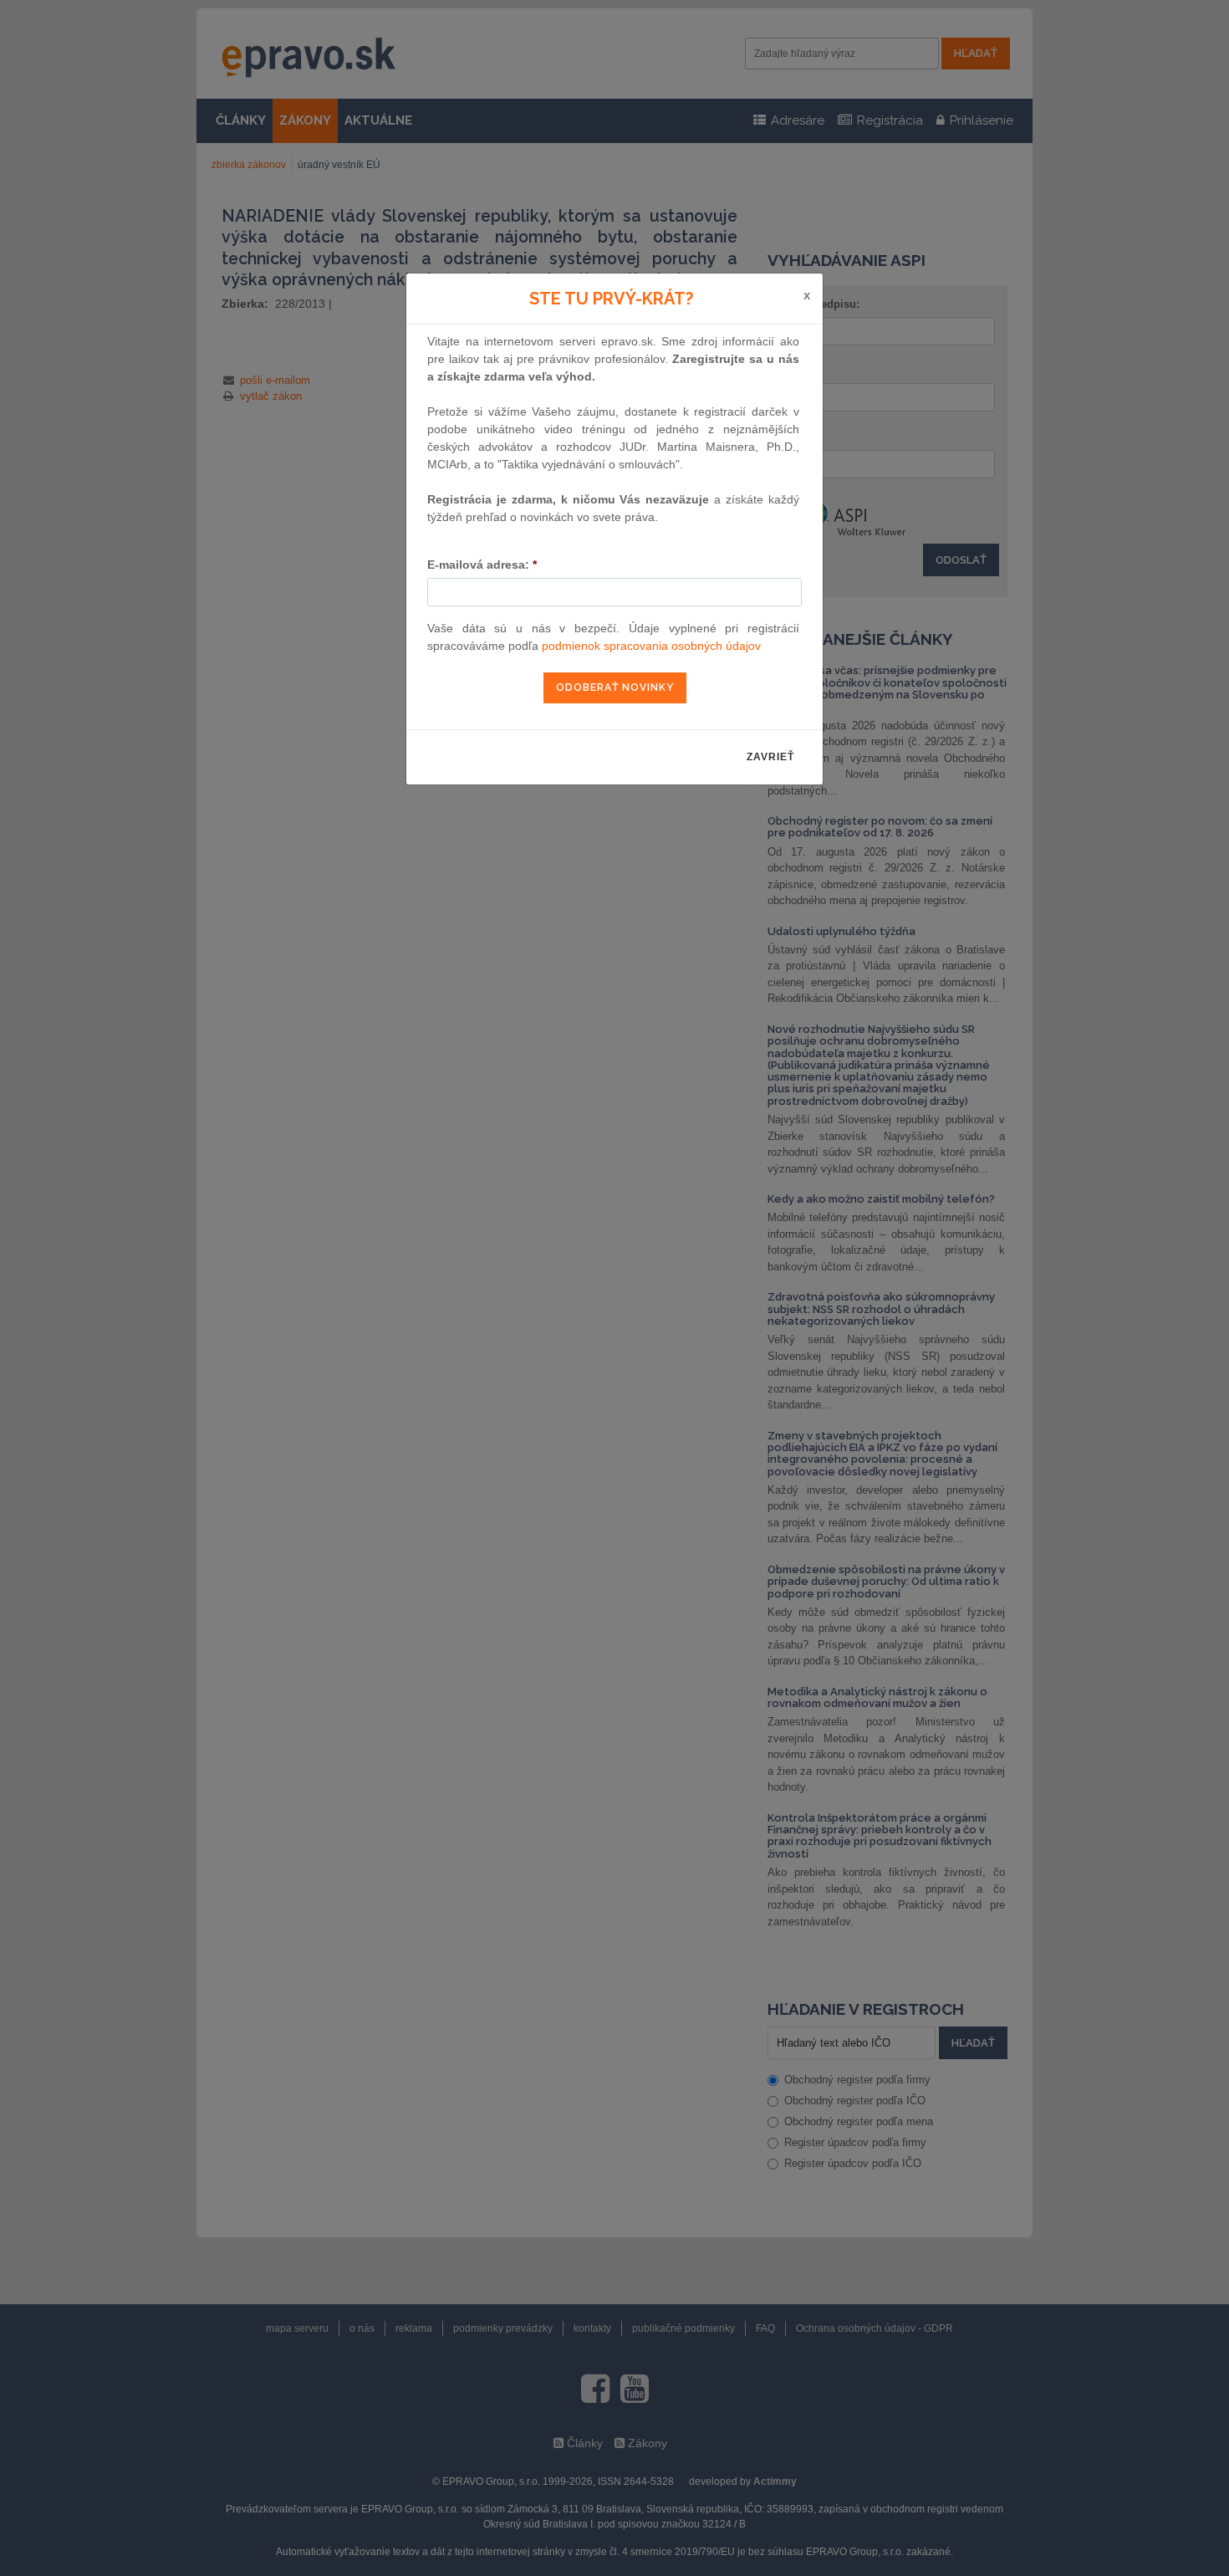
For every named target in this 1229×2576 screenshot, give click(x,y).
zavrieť (770, 757)
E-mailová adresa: (482, 565)
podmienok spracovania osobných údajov (651, 646)
